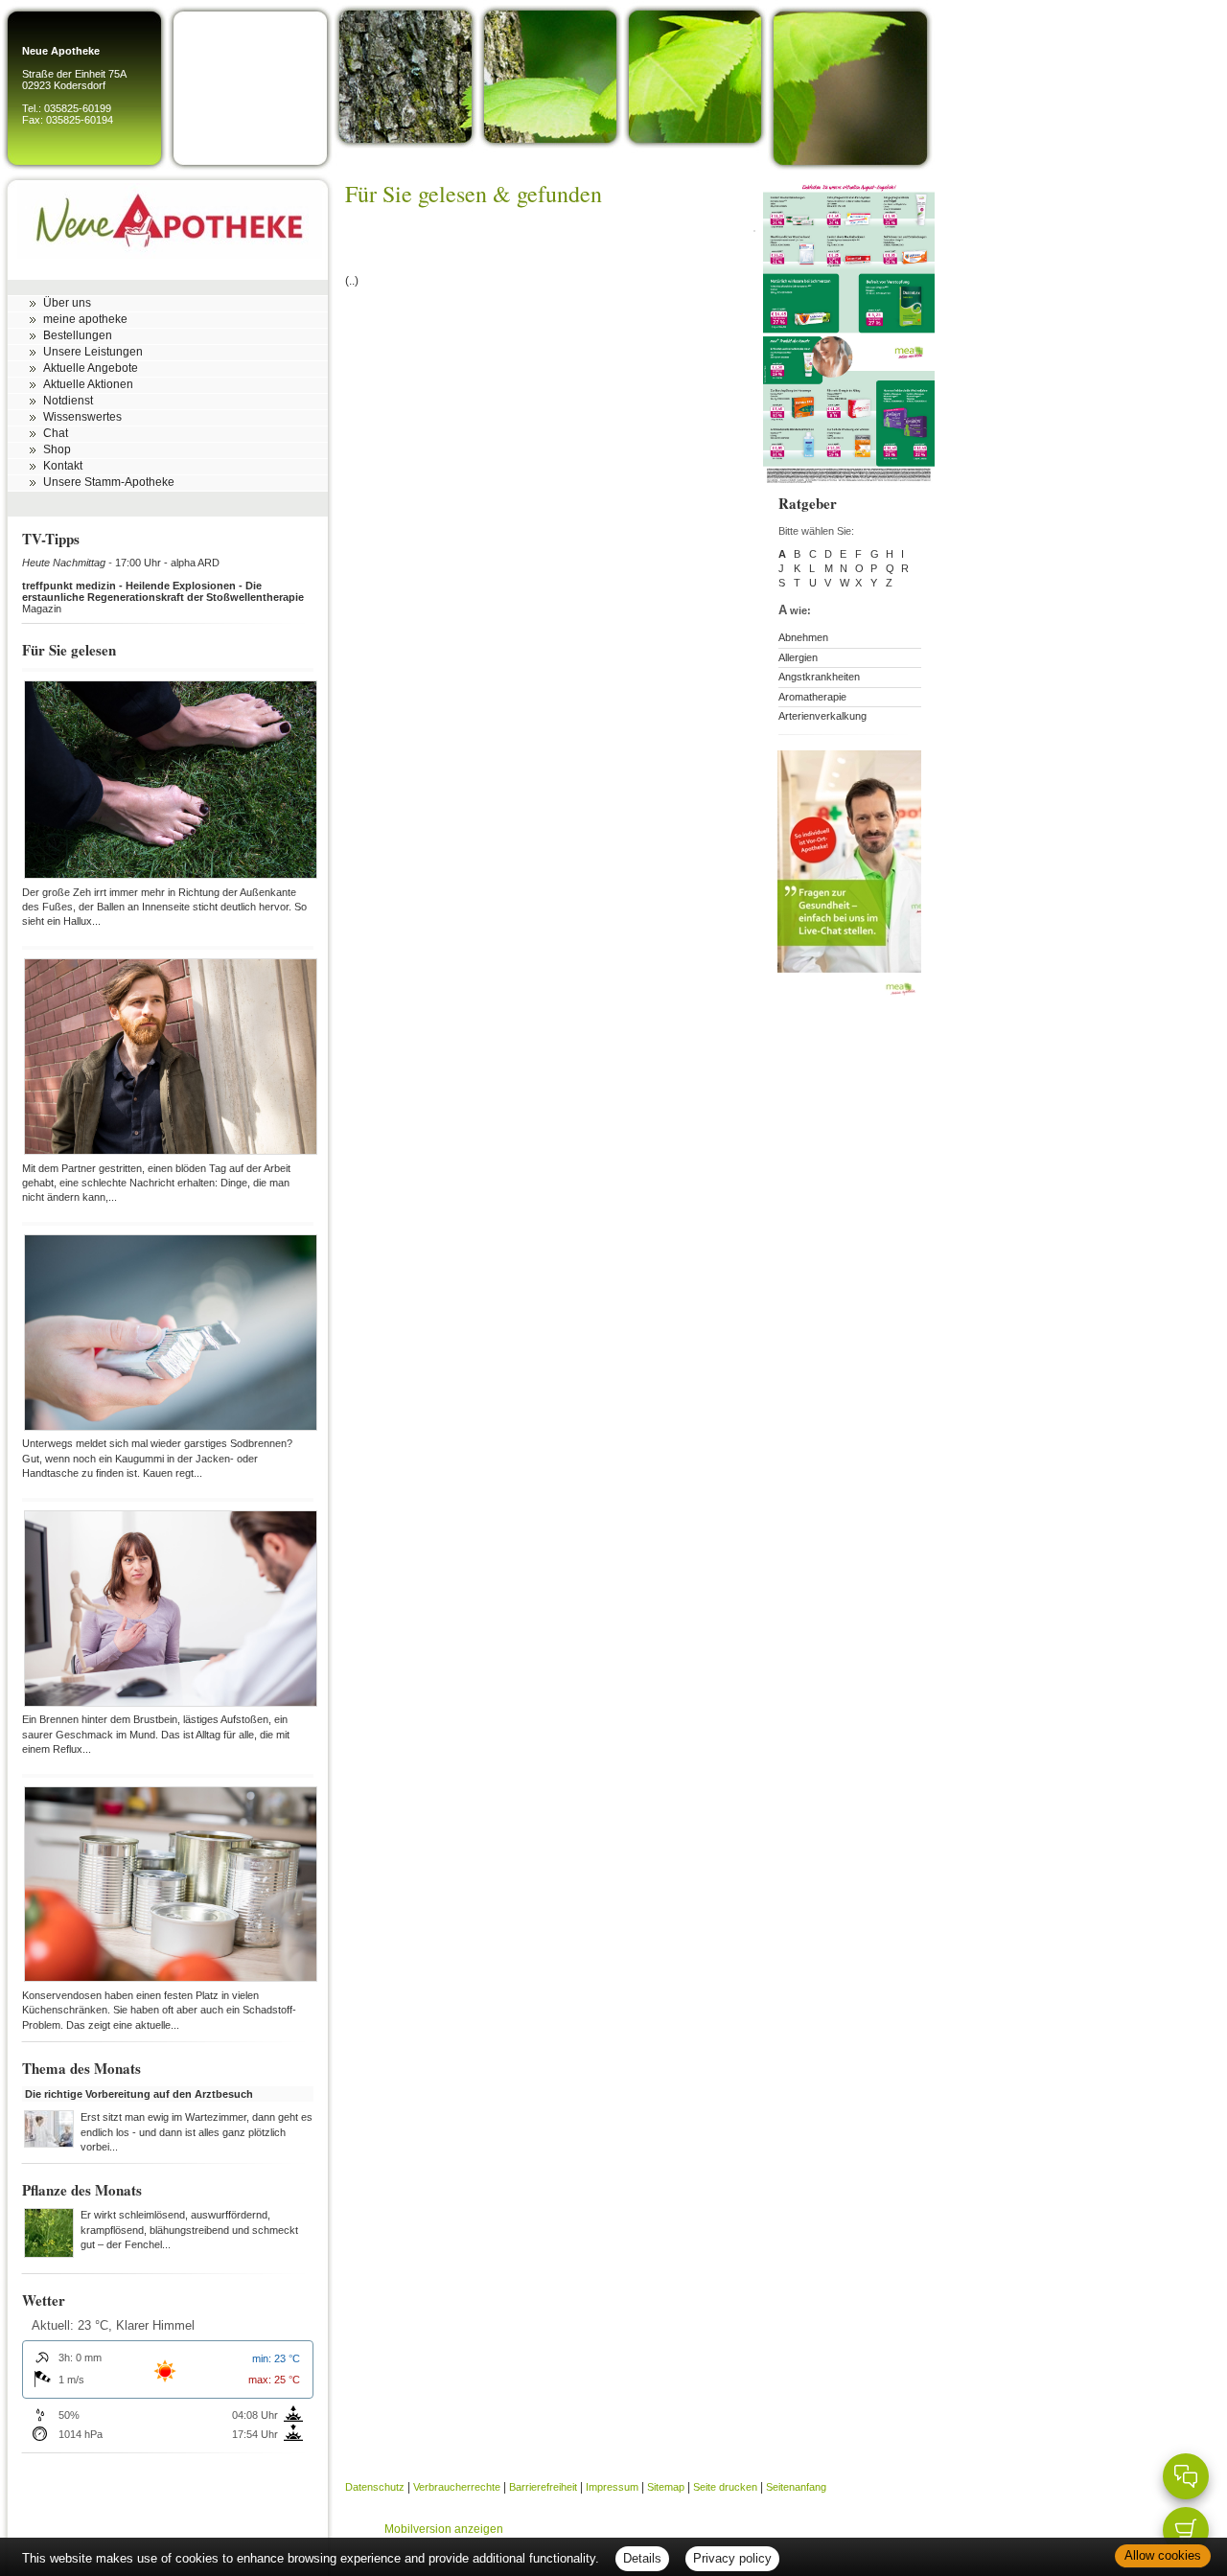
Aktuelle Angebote (91, 368)
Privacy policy (732, 2558)
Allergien (798, 657)
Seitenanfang (796, 2487)
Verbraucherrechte (457, 2487)
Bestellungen (78, 335)
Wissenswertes (82, 417)
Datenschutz (375, 2487)
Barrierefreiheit (543, 2487)
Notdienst (68, 401)
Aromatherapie (812, 697)
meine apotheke (85, 319)
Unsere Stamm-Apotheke (109, 482)
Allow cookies (1163, 2555)
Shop (57, 449)
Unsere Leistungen (93, 352)
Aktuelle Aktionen (88, 384)
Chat (56, 433)
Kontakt (63, 466)
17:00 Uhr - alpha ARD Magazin (163, 586)
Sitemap (666, 2487)
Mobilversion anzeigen (444, 2529)
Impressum (612, 2487)
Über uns (67, 303)
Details (642, 2558)
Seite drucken (725, 2487)
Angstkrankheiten (819, 677)
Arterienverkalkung (822, 716)
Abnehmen (803, 637)
